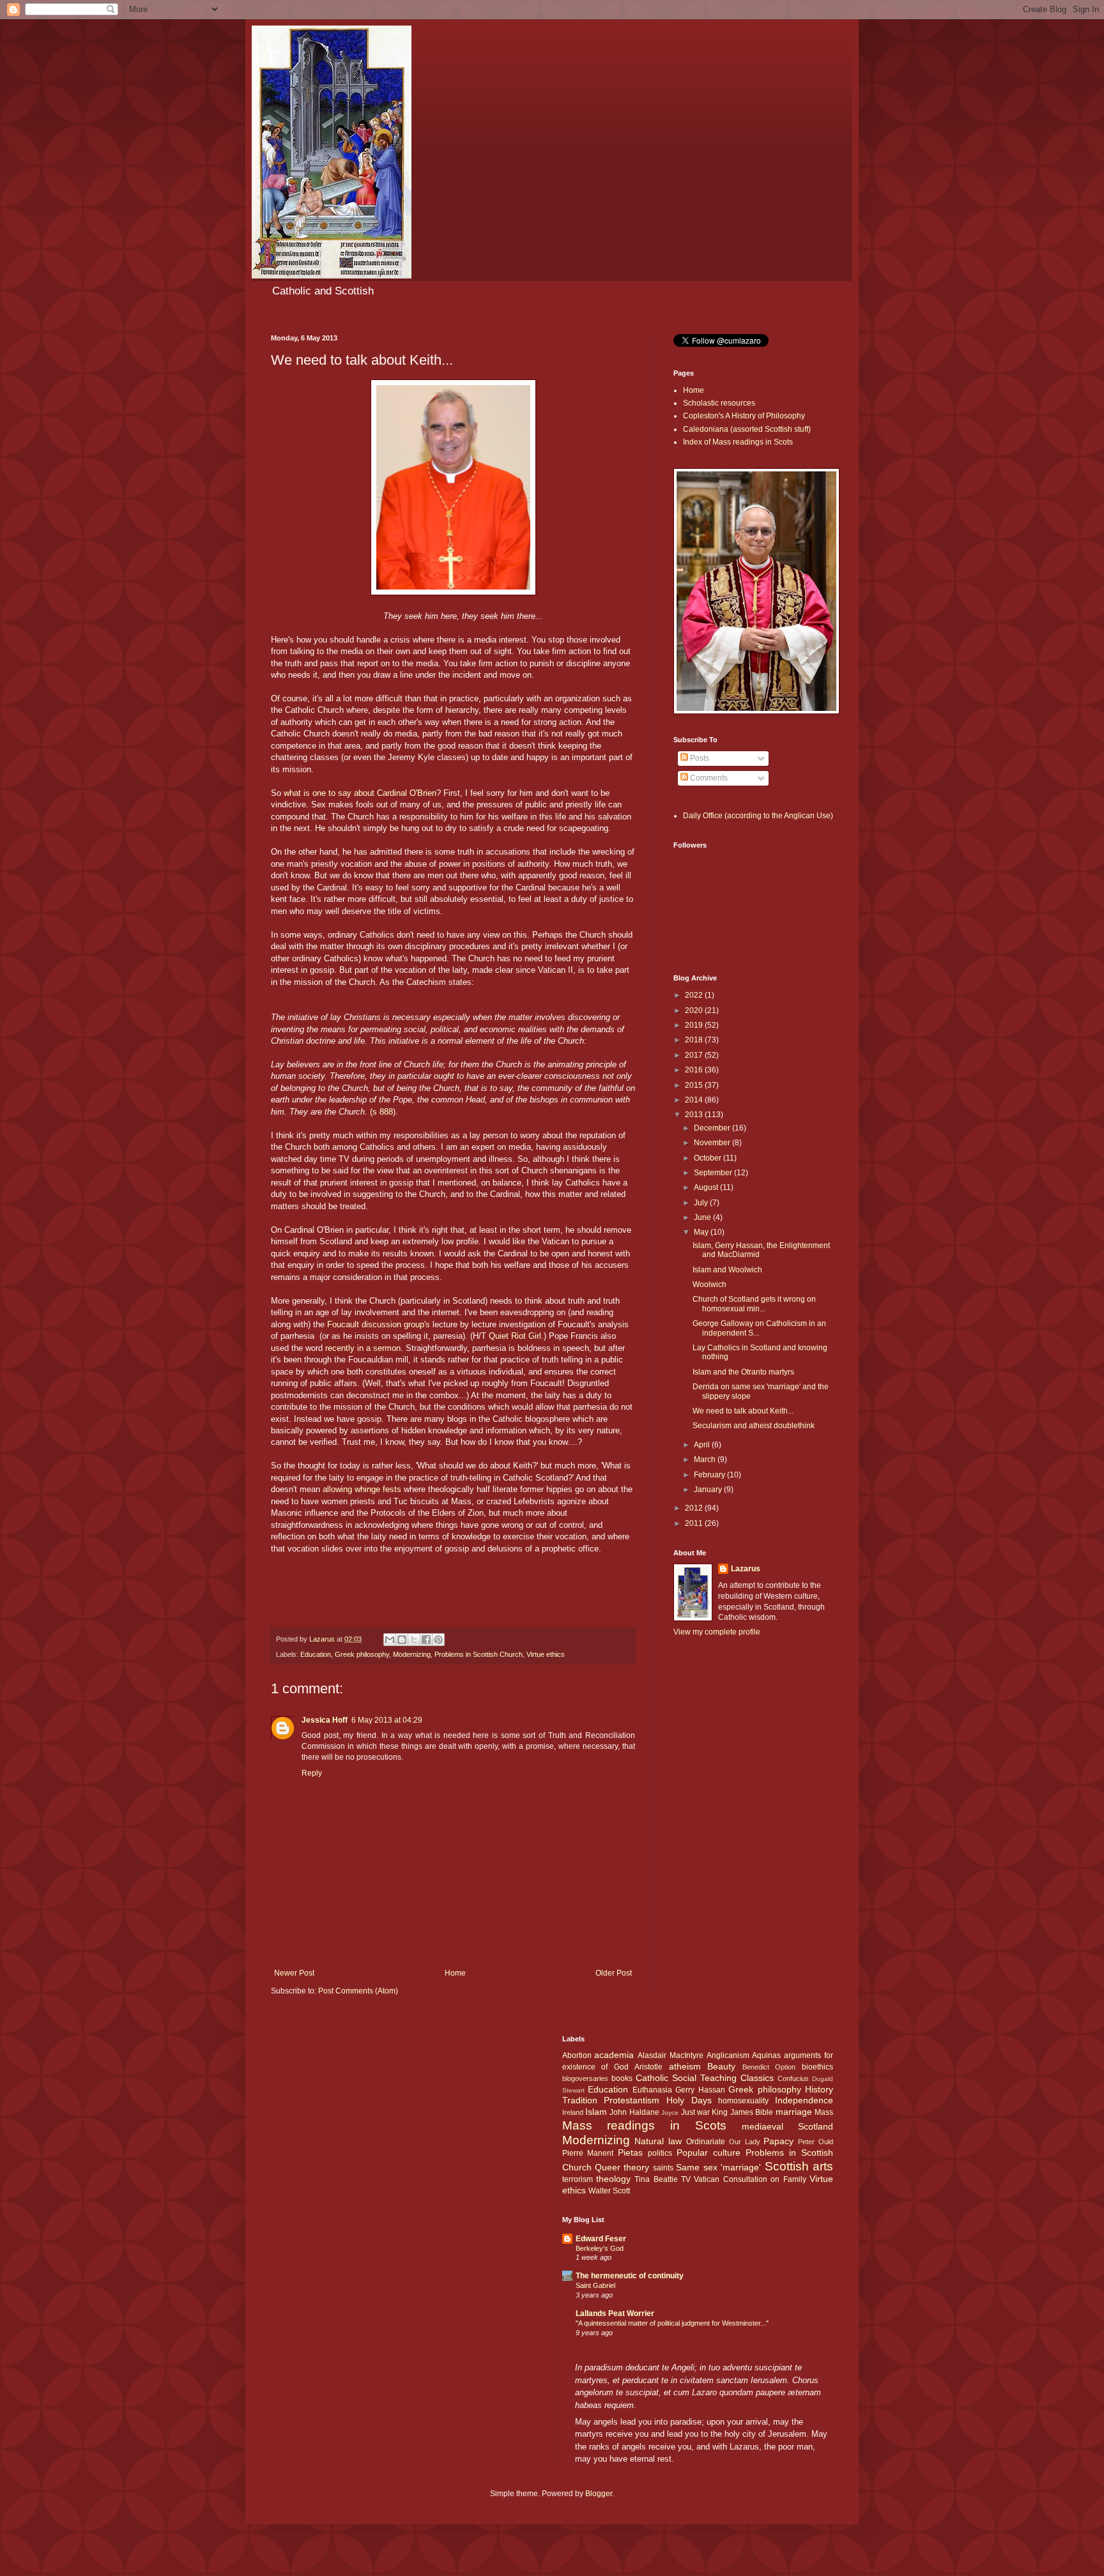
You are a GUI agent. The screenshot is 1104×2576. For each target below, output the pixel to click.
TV (686, 2179)
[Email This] (390, 1640)
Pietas (630, 2153)
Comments (708, 778)
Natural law (658, 2141)
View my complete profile (717, 1632)
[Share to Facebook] (426, 1640)
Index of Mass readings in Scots (738, 442)
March (706, 1459)
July (702, 1203)
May (702, 1232)
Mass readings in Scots (645, 2125)
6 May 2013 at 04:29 (387, 1720)
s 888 (383, 1112)
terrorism (578, 2179)
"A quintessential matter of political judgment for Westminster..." (672, 2323)
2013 (695, 1115)
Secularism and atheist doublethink (754, 1426)
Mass (824, 2112)
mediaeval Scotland (787, 2126)
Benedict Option (769, 2067)
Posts (699, 758)
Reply (312, 1773)
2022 (695, 995)
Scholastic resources (719, 403)
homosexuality (743, 2101)
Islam (596, 2112)
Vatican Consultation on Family (750, 2179)
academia (614, 2055)
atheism (685, 2066)
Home (455, 1973)
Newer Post (294, 1973)
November (713, 1143)
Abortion (577, 2055)
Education (316, 1654)
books (622, 2078)
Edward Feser (601, 2239)
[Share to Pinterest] (438, 1640)
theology (613, 2179)
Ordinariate (706, 2142)
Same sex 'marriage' (718, 2167)
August (707, 1187)
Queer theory (622, 2167)
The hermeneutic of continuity (630, 2276)
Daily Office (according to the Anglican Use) (758, 816)
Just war (695, 2112)
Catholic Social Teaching (686, 2078)
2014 (695, 1100)
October (709, 1158)
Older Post (614, 1973)
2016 (695, 1070)
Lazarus (746, 1569)
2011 (695, 1523)
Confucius (793, 2078)
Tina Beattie (656, 2179)
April (703, 1445)
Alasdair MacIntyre (671, 2055)
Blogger (599, 2494)
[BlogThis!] (402, 1640)
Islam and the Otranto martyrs (743, 1372)
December (713, 1128)
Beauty (721, 2066)
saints (663, 2168)
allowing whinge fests (363, 1489)
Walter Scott (609, 2191)
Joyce (670, 2113)
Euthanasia (652, 2090)
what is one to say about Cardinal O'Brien (359, 793)
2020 (695, 1010)
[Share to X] (414, 1640)
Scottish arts (799, 2166)
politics (660, 2153)
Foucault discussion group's (380, 1324)
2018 (695, 1040)
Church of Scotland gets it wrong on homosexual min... (754, 1304)
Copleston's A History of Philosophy (744, 416)
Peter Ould (816, 2142)
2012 (695, 1508)
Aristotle (648, 2067)
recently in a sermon (363, 1348)
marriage (794, 2112)
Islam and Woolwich (727, 1270)
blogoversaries (585, 2078)
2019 (695, 1025)
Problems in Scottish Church (479, 1654)
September (714, 1173)
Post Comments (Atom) (358, 1991)
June (703, 1217)
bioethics (817, 2067)
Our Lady (745, 2142)
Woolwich (709, 1284)
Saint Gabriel (595, 2285)
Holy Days (689, 2100)
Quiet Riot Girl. (516, 1336)
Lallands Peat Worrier (615, 2313)
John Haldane (634, 2112)
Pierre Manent (588, 2153)
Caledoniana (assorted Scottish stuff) (747, 429)
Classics (757, 2078)
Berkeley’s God (600, 2248)
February (710, 1475)
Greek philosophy (362, 1654)
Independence (804, 2100)
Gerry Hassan (700, 2090)
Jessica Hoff (325, 1720)
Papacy (778, 2141)
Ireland (573, 2112)
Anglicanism (728, 2055)
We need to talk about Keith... (743, 1411)
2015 (695, 1085)
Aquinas (766, 2055)
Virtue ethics (546, 1654)
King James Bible (742, 2112)
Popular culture (709, 2153)
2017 (695, 1055)
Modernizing (412, 1654)
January (709, 1490)
